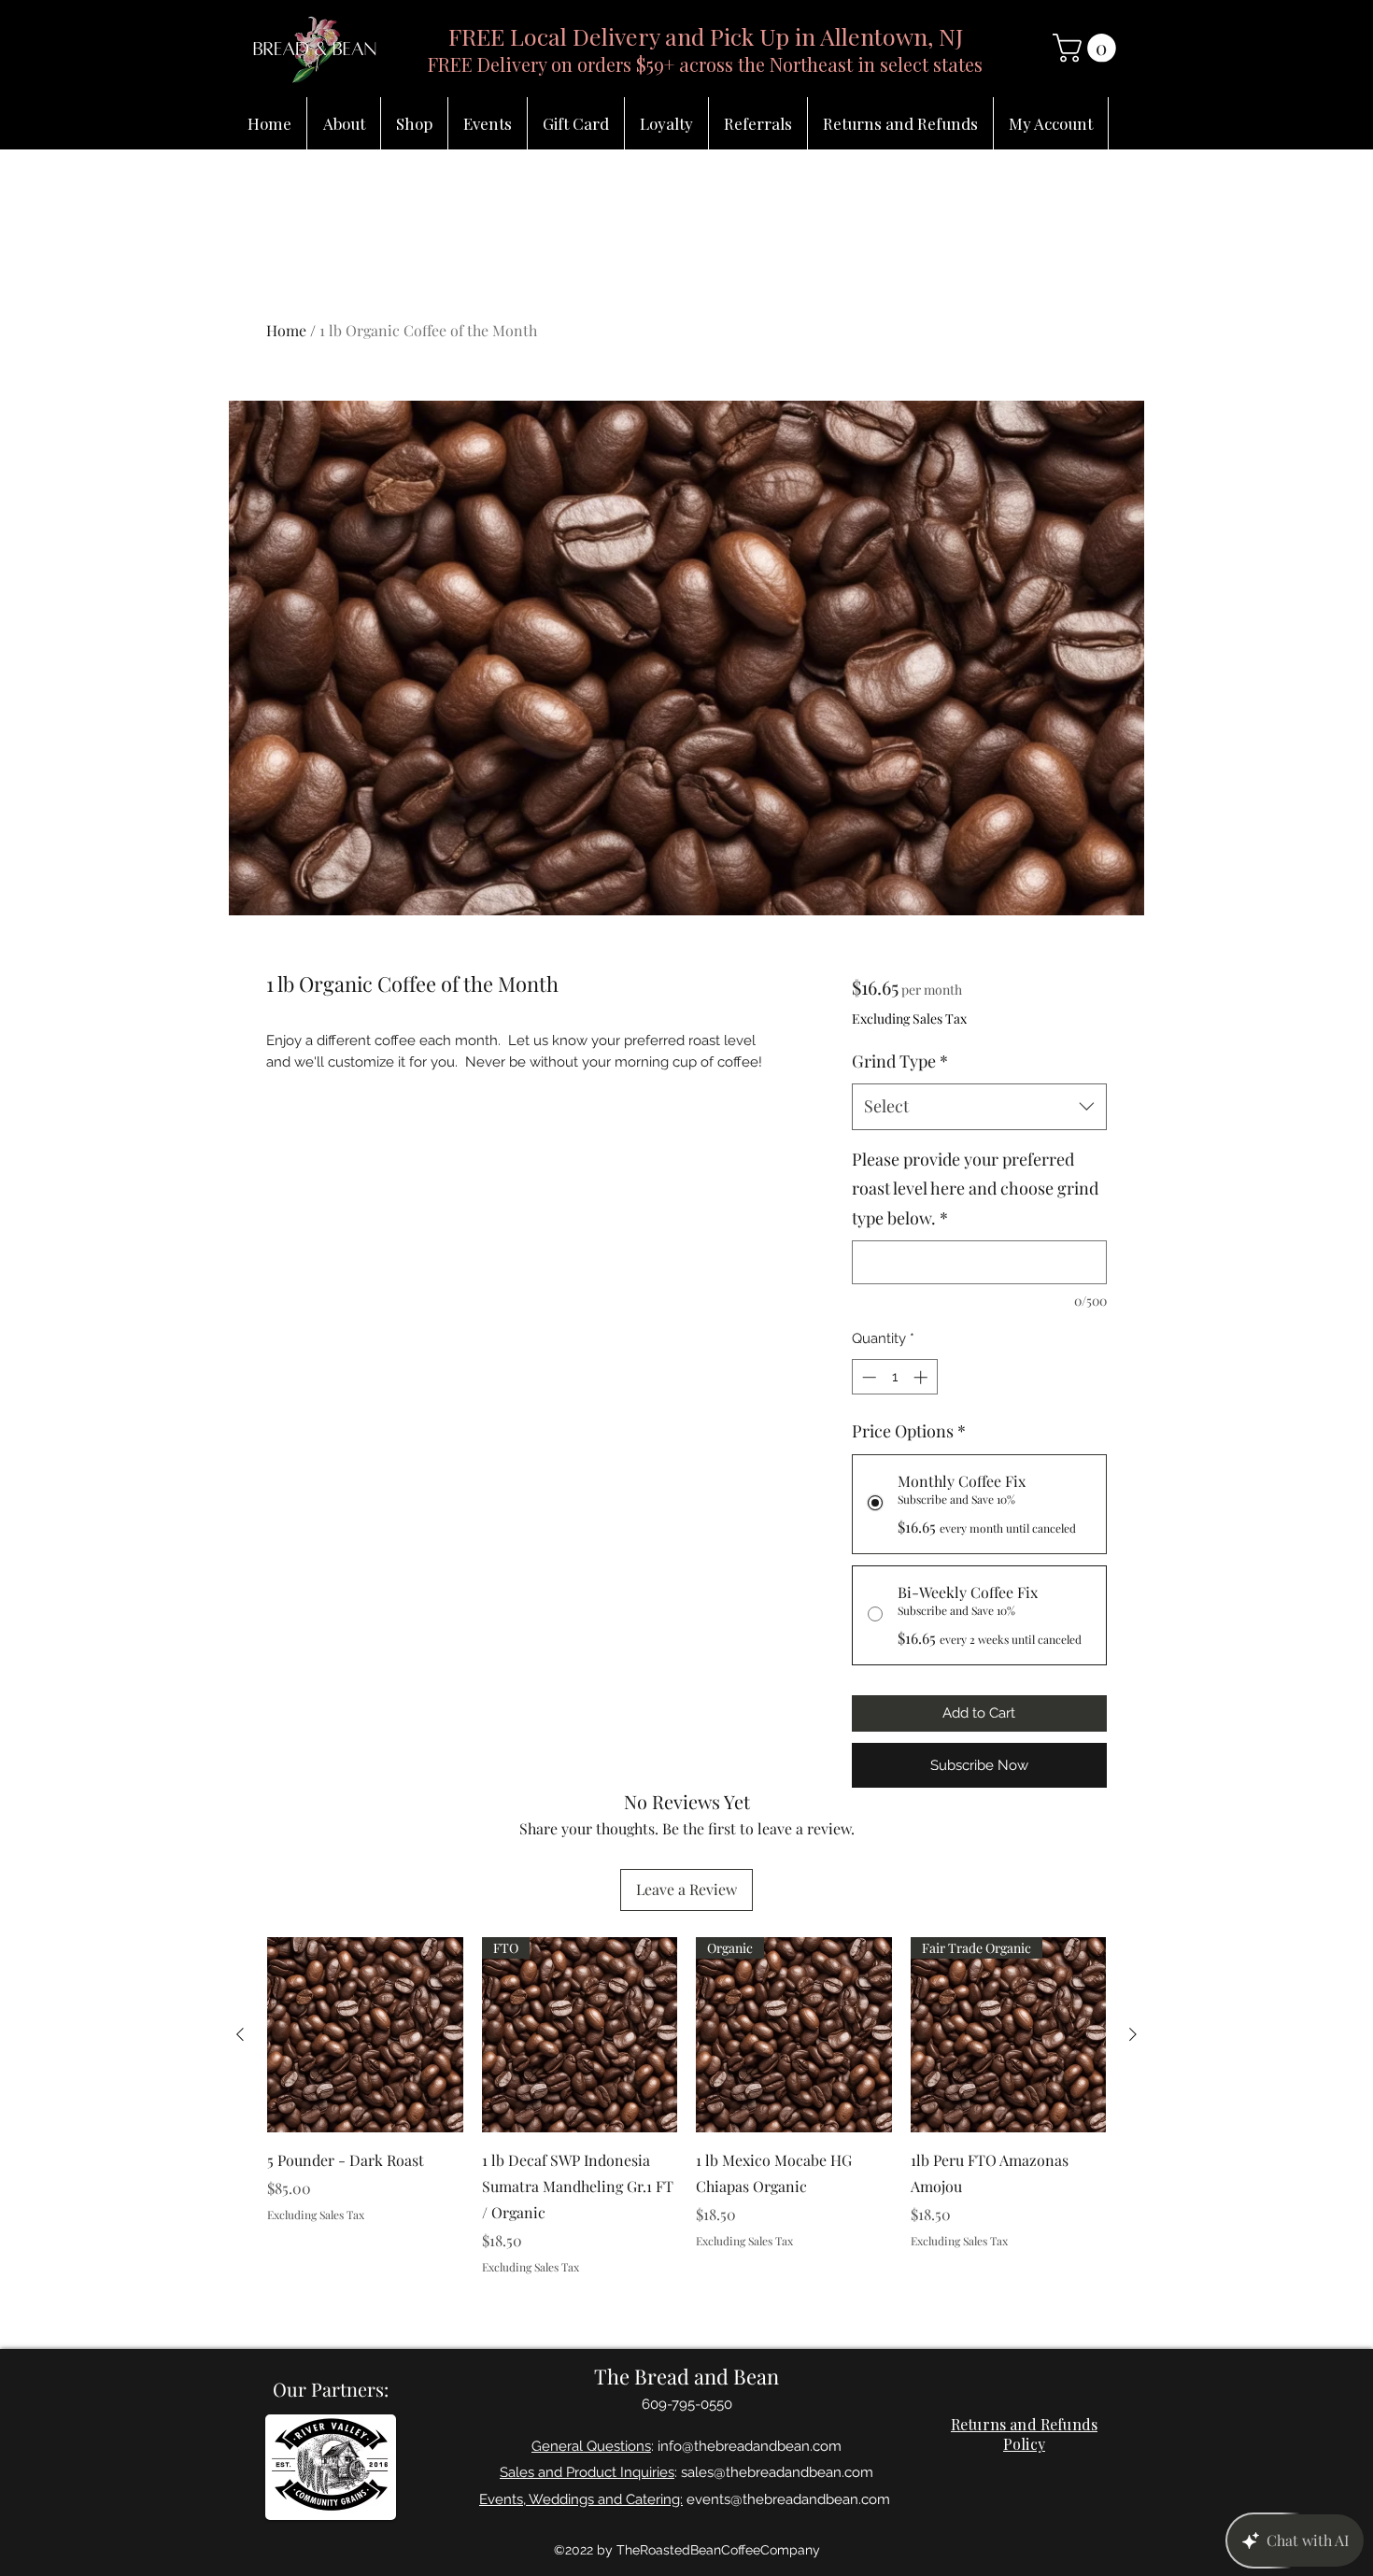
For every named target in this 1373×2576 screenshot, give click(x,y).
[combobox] (979, 1107)
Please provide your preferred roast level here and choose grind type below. (975, 1189)
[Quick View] (365, 2035)
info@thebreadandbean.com (750, 2446)
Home (286, 330)
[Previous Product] (240, 2034)
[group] (686, 2106)
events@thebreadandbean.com (788, 2499)
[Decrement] (867, 1377)
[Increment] (922, 1377)
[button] (1088, 48)
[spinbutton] (894, 1377)
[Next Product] (1133, 2034)
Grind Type (900, 1061)
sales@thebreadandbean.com (777, 2472)
